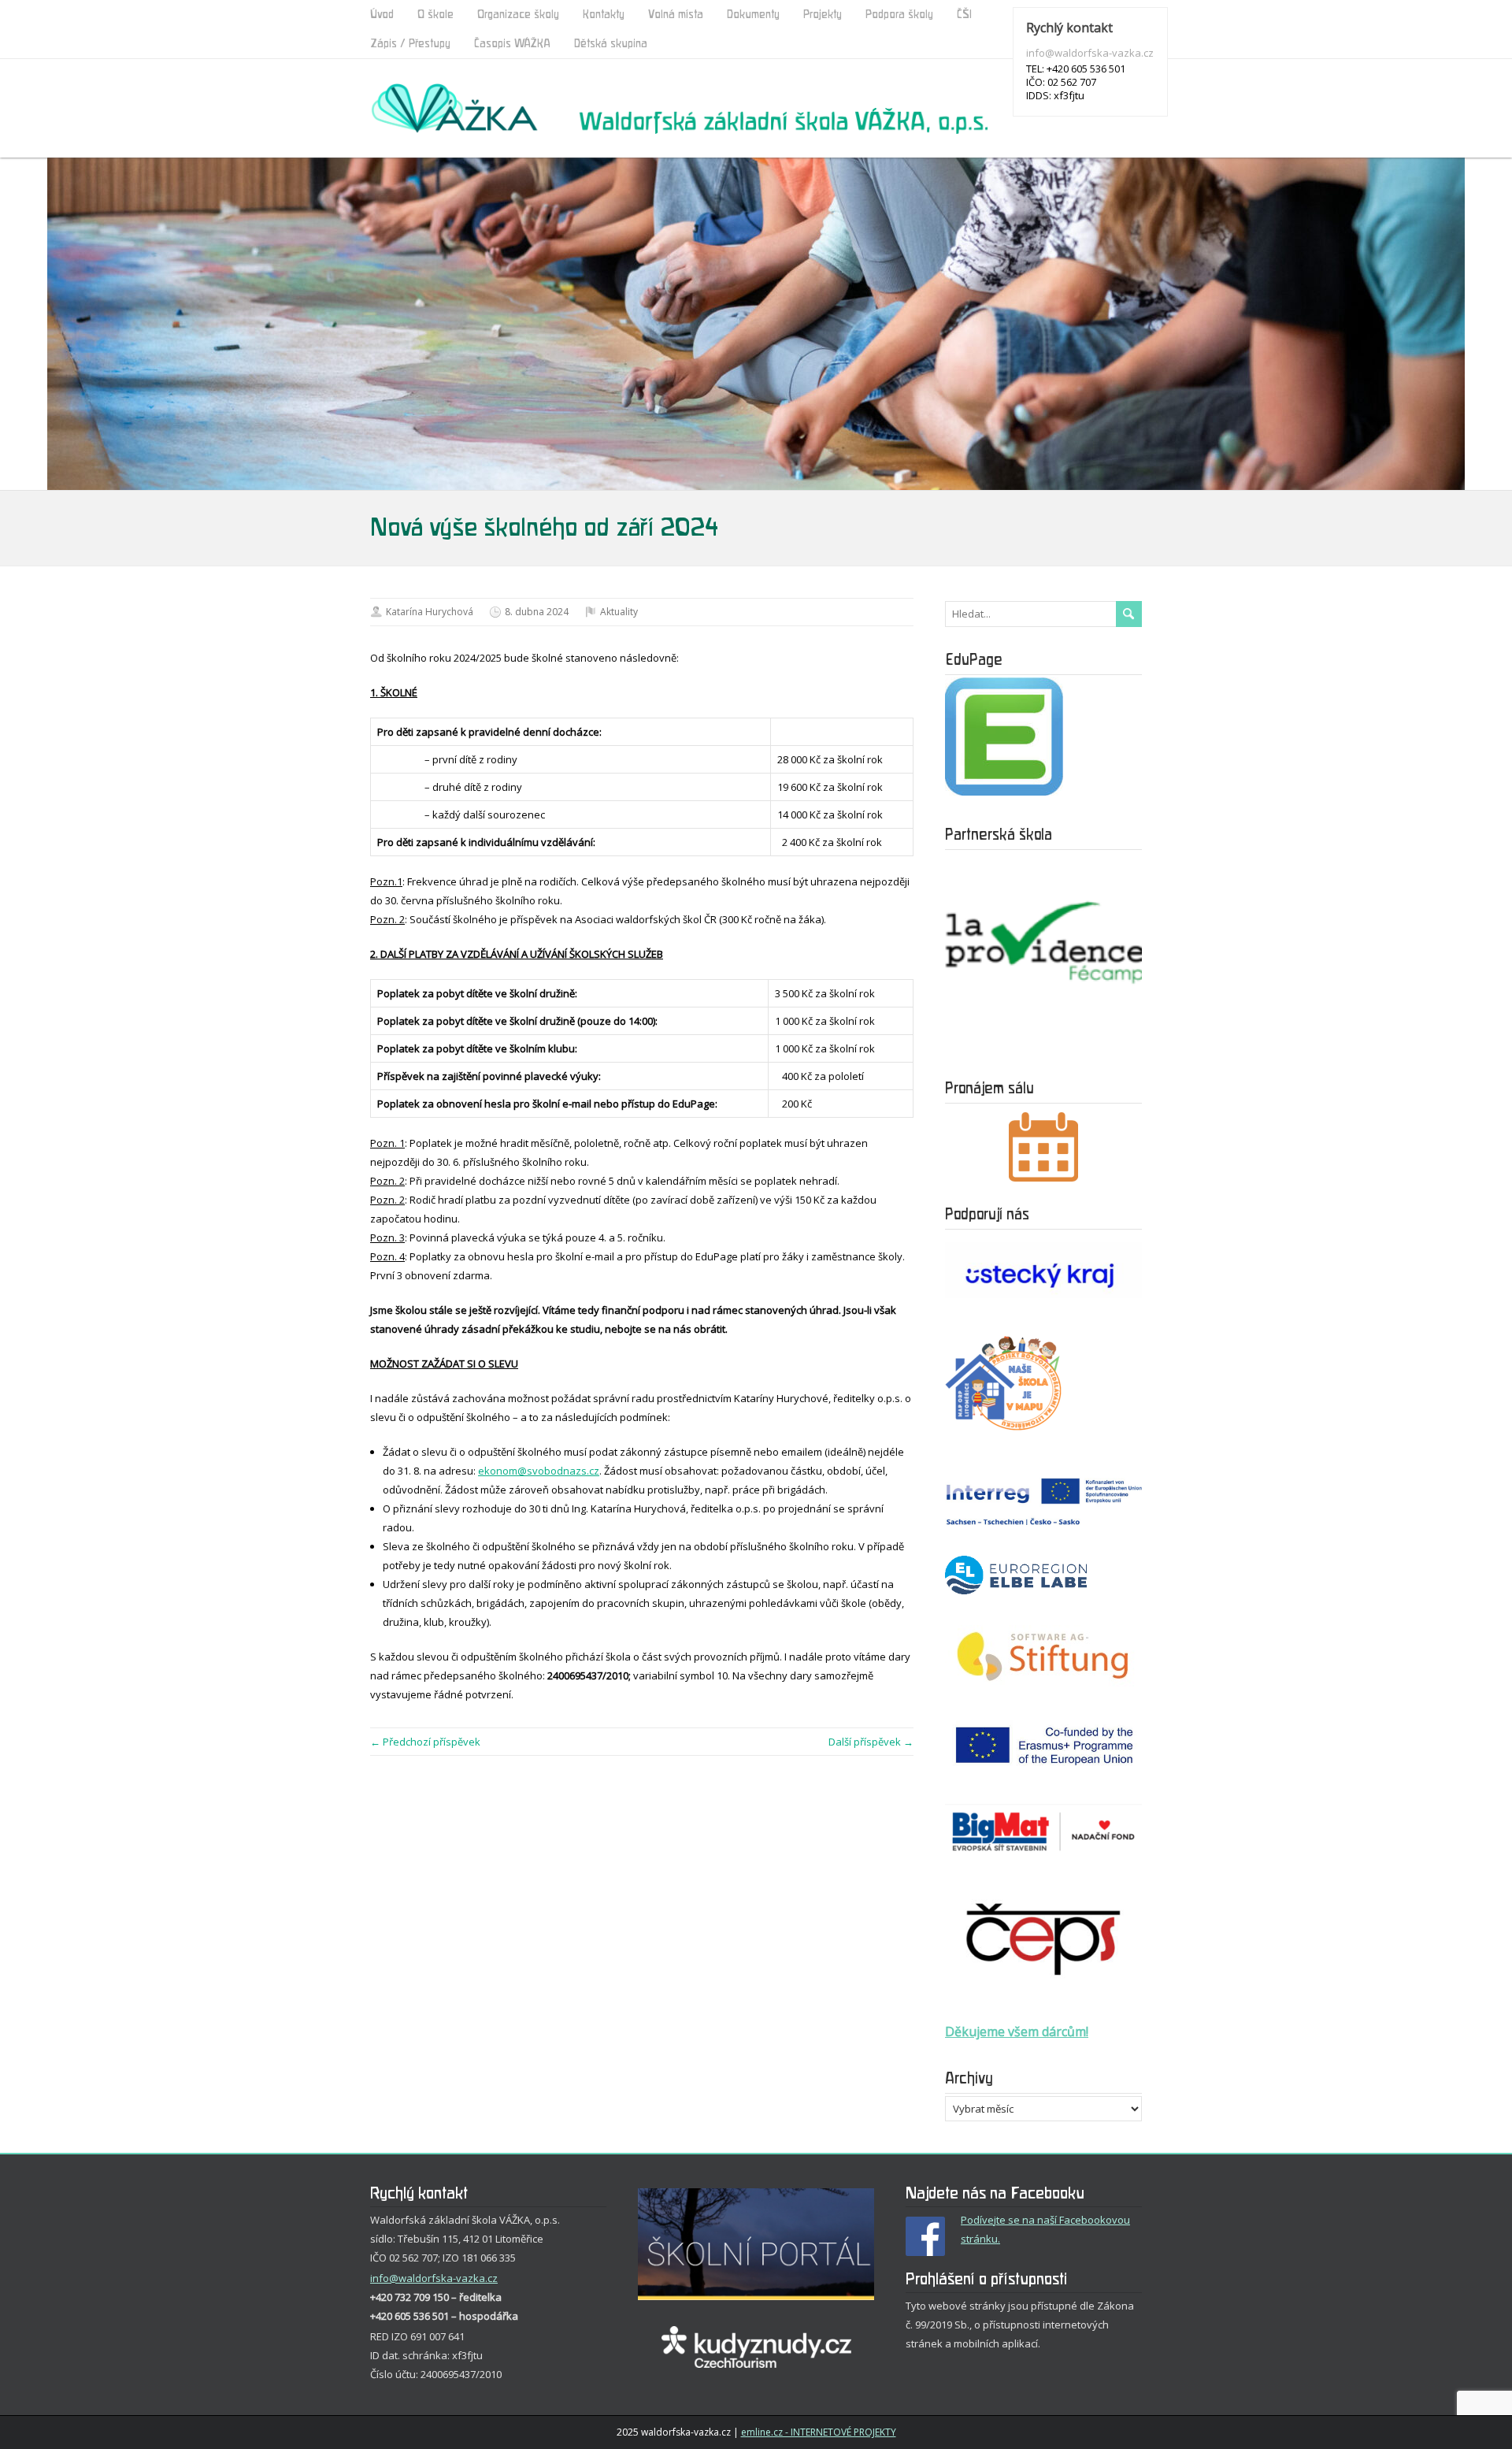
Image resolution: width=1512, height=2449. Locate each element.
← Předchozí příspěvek (425, 1742)
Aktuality (619, 612)
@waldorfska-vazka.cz (443, 2278)
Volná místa (676, 15)
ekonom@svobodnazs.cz (539, 1471)
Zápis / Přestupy (410, 44)
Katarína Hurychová (430, 612)
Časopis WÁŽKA (512, 44)
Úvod (382, 15)
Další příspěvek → (871, 1742)
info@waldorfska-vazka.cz (1090, 53)
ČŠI (964, 15)
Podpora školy (899, 15)
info (380, 2278)
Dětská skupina (611, 44)
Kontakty (604, 15)
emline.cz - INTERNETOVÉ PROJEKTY (819, 2432)
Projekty (823, 15)
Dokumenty (753, 15)
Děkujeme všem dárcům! (1017, 2032)
